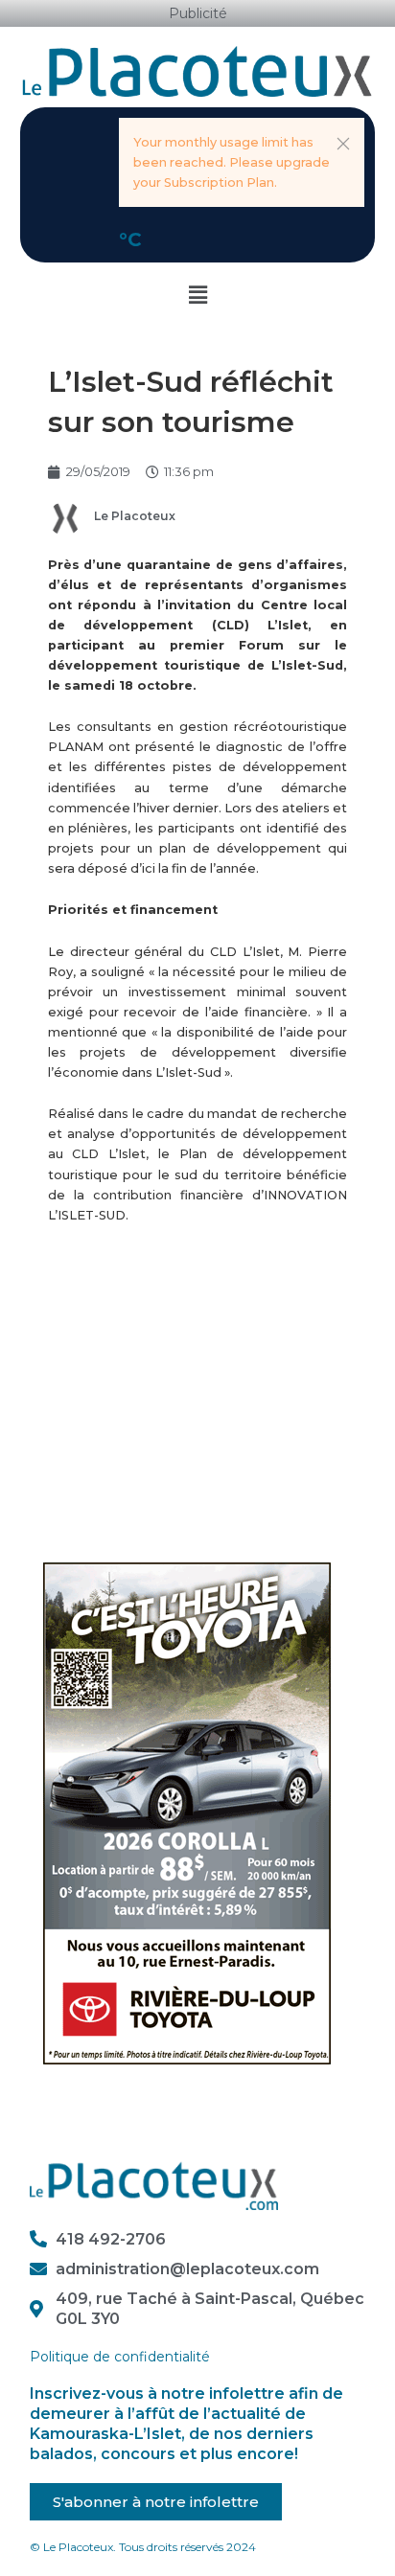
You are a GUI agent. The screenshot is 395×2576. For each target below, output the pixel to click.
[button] (343, 144)
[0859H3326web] (187, 1812)
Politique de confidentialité (120, 2357)
